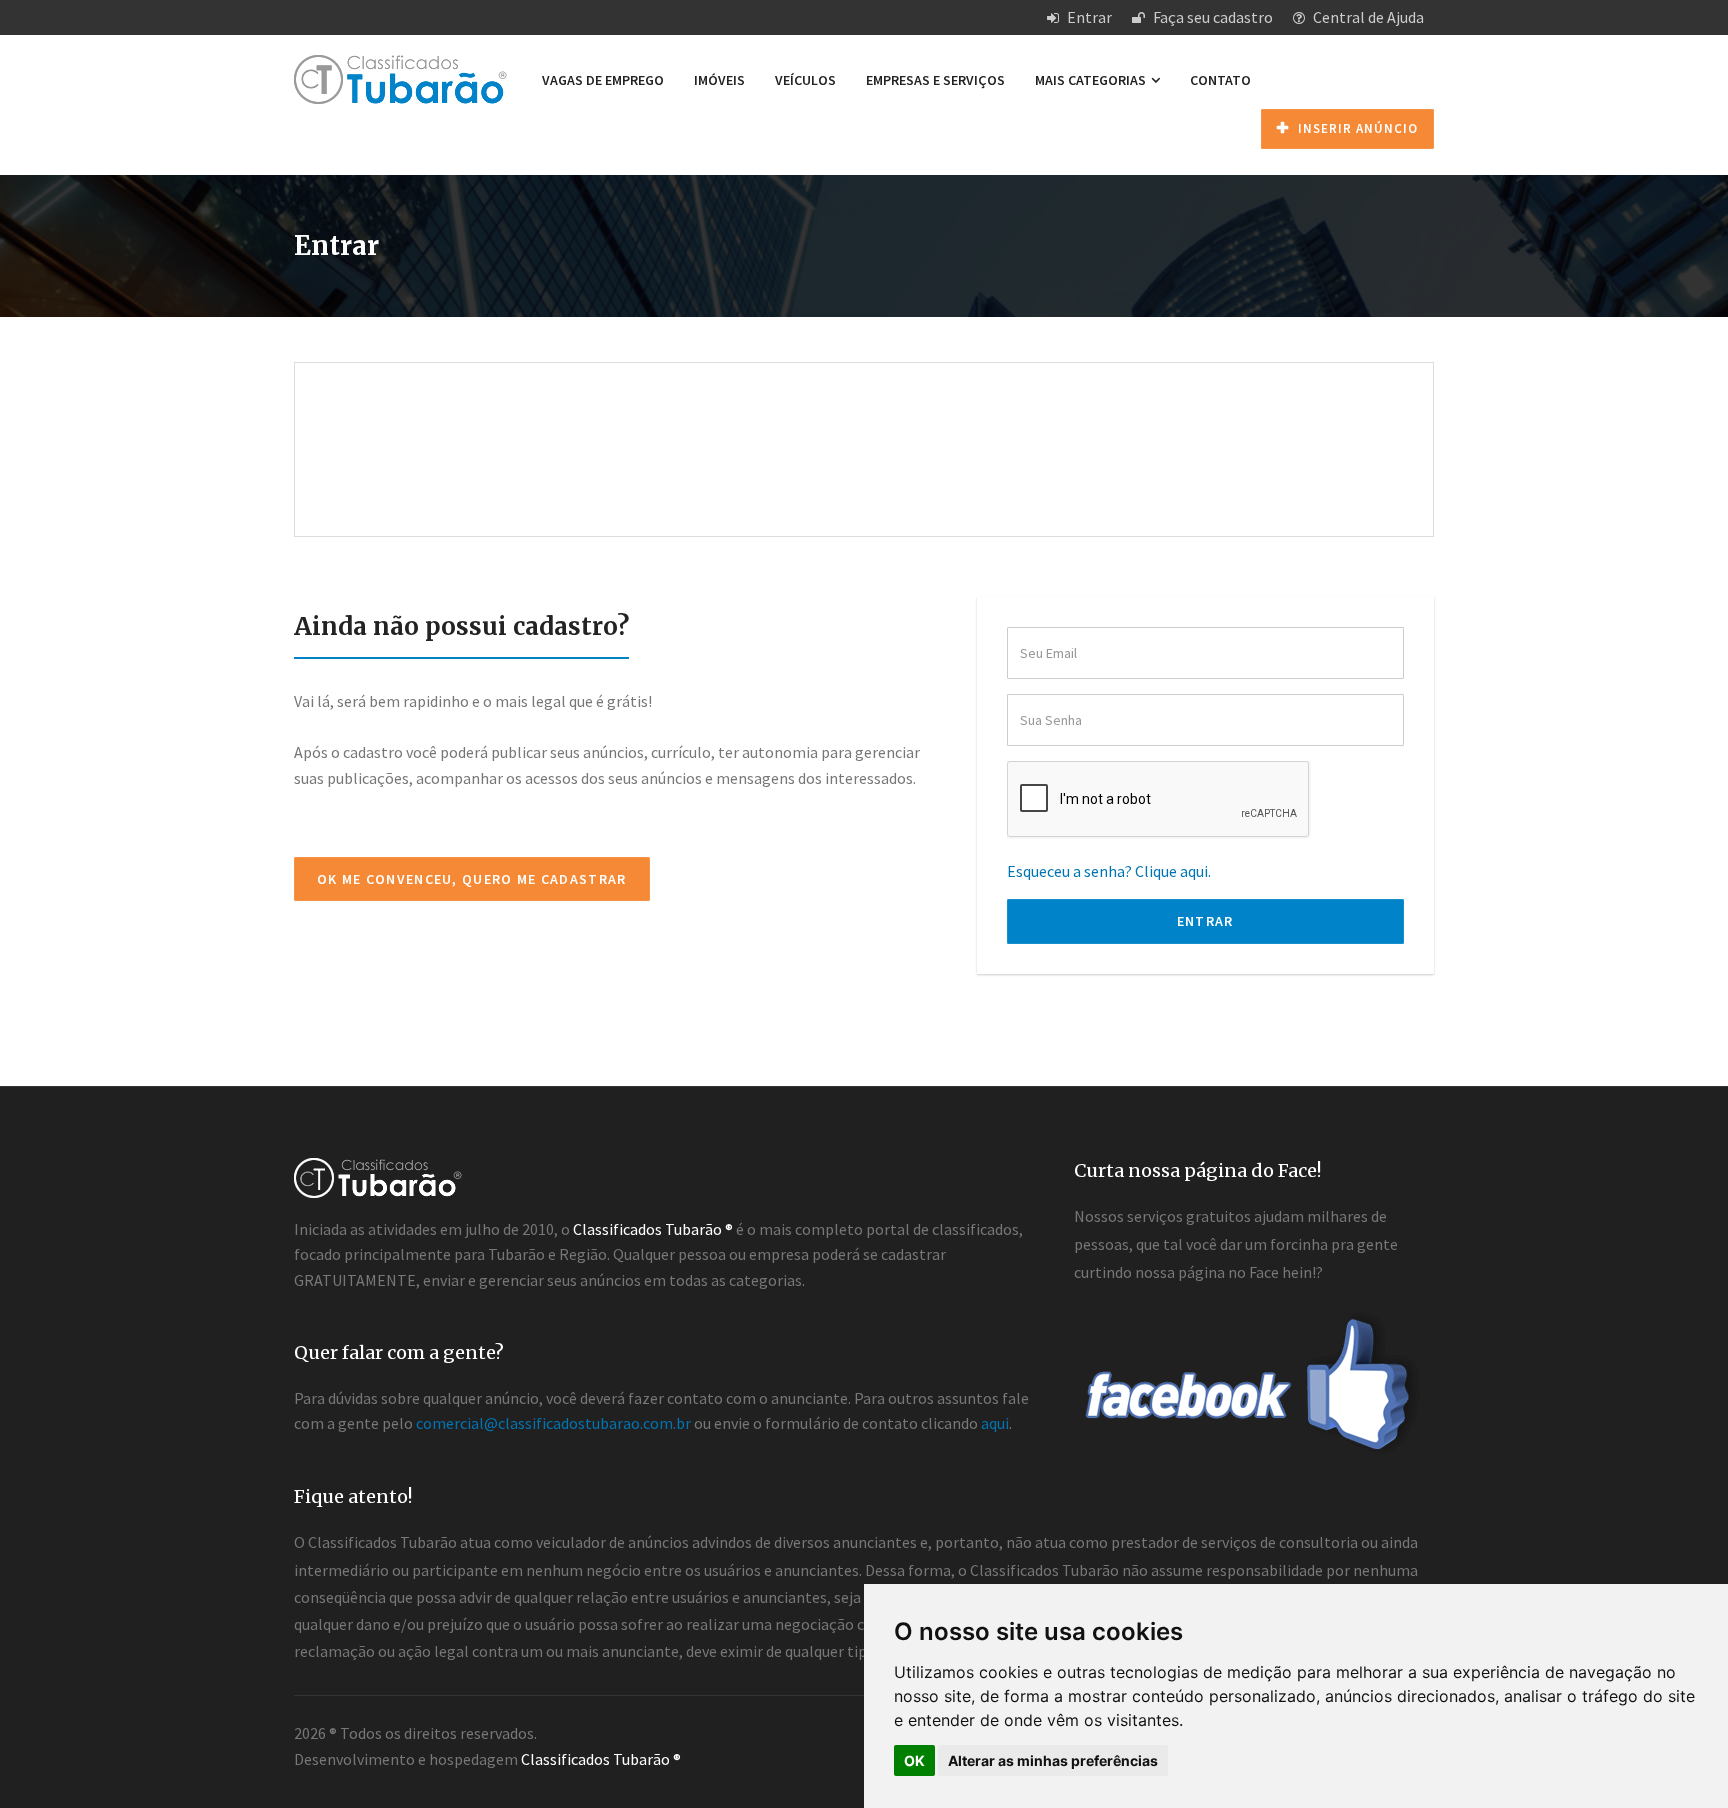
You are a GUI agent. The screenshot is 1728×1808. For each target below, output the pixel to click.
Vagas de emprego (603, 80)
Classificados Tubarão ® (601, 1759)
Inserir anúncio (1356, 128)
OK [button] (914, 1760)
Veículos (805, 80)
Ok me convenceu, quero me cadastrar (472, 879)
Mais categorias (1092, 80)
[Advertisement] (864, 428)
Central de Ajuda (1367, 17)
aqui (995, 1423)
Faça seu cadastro (1211, 17)
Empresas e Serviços (935, 80)
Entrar (1088, 17)
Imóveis (719, 80)
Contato (1220, 80)
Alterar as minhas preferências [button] (1053, 1760)
